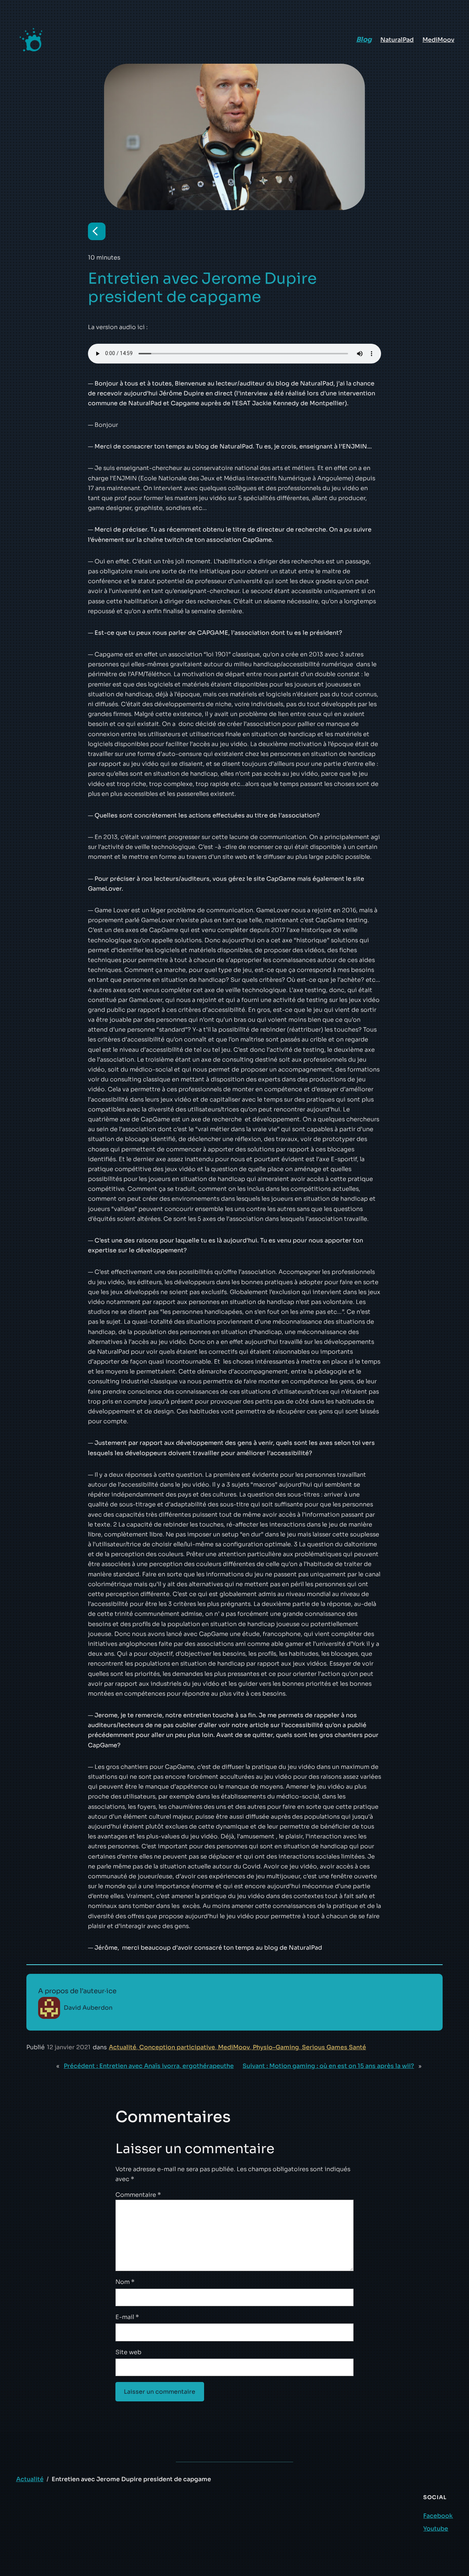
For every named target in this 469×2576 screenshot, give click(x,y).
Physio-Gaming (276, 2047)
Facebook (438, 2516)
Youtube (436, 2529)
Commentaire (138, 2195)
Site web (128, 2352)
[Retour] (97, 231)
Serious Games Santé (334, 2047)
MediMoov (234, 2047)
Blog (364, 40)
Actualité (123, 2047)
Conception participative (177, 2047)
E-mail (127, 2317)
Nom (125, 2282)
